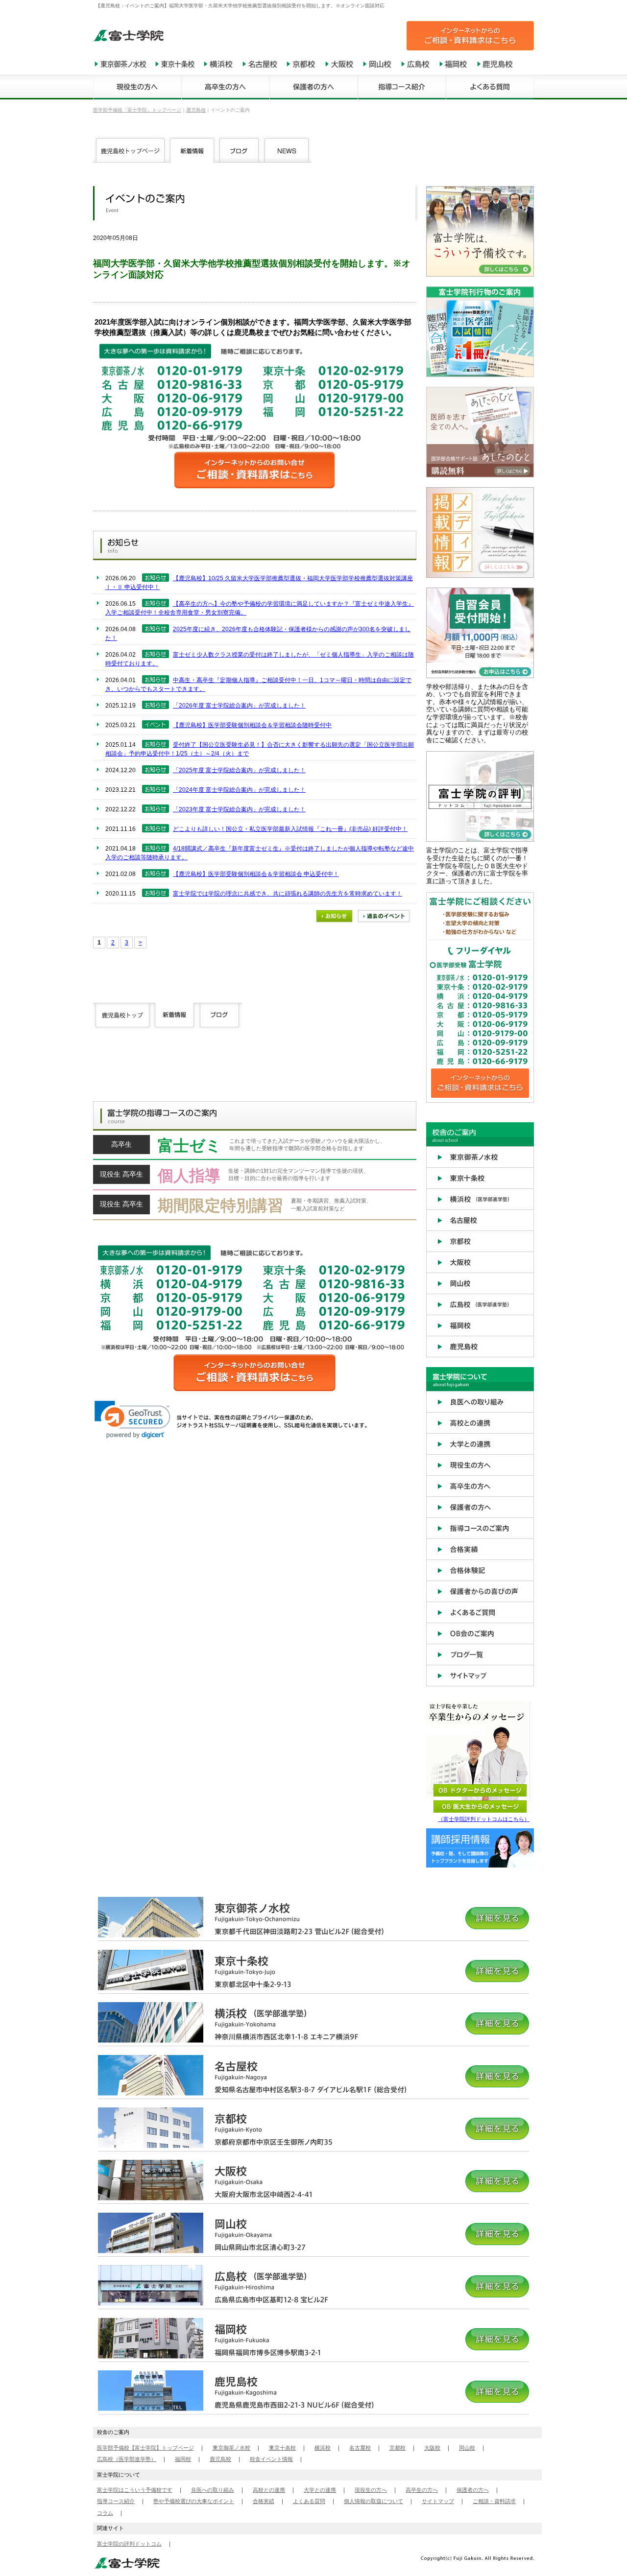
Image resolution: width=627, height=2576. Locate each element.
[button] (133, 1420)
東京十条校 (282, 2448)
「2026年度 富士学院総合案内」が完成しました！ (239, 706)
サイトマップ (438, 2501)
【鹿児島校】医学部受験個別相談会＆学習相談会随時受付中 (252, 725)
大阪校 (432, 2448)
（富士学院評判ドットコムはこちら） (484, 1819)
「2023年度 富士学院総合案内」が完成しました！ (239, 809)
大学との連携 (320, 2490)
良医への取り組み (213, 2490)
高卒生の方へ (422, 2490)
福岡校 (183, 2459)
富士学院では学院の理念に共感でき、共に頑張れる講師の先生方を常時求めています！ (288, 894)
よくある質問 (309, 2501)
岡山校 (467, 2448)
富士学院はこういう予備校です (135, 2490)
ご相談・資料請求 (494, 2501)
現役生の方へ (371, 2490)
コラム (105, 2513)
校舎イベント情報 (271, 2459)
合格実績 (264, 2501)
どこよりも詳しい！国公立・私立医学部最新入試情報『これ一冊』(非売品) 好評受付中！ (290, 829)
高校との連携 (269, 2490)
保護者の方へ (473, 2490)
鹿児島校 (220, 2459)
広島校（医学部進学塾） (127, 2459)
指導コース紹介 (116, 2501)
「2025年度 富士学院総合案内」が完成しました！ (239, 770)
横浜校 (323, 2448)
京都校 (398, 2448)
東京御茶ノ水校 (231, 2448)
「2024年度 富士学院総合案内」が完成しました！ (239, 790)
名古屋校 (360, 2448)
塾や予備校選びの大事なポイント (194, 2501)
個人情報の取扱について (374, 2501)
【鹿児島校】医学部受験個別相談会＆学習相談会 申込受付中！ (256, 874)
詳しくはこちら (255, 1148)
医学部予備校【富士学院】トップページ (145, 2448)
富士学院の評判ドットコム (129, 2544)
